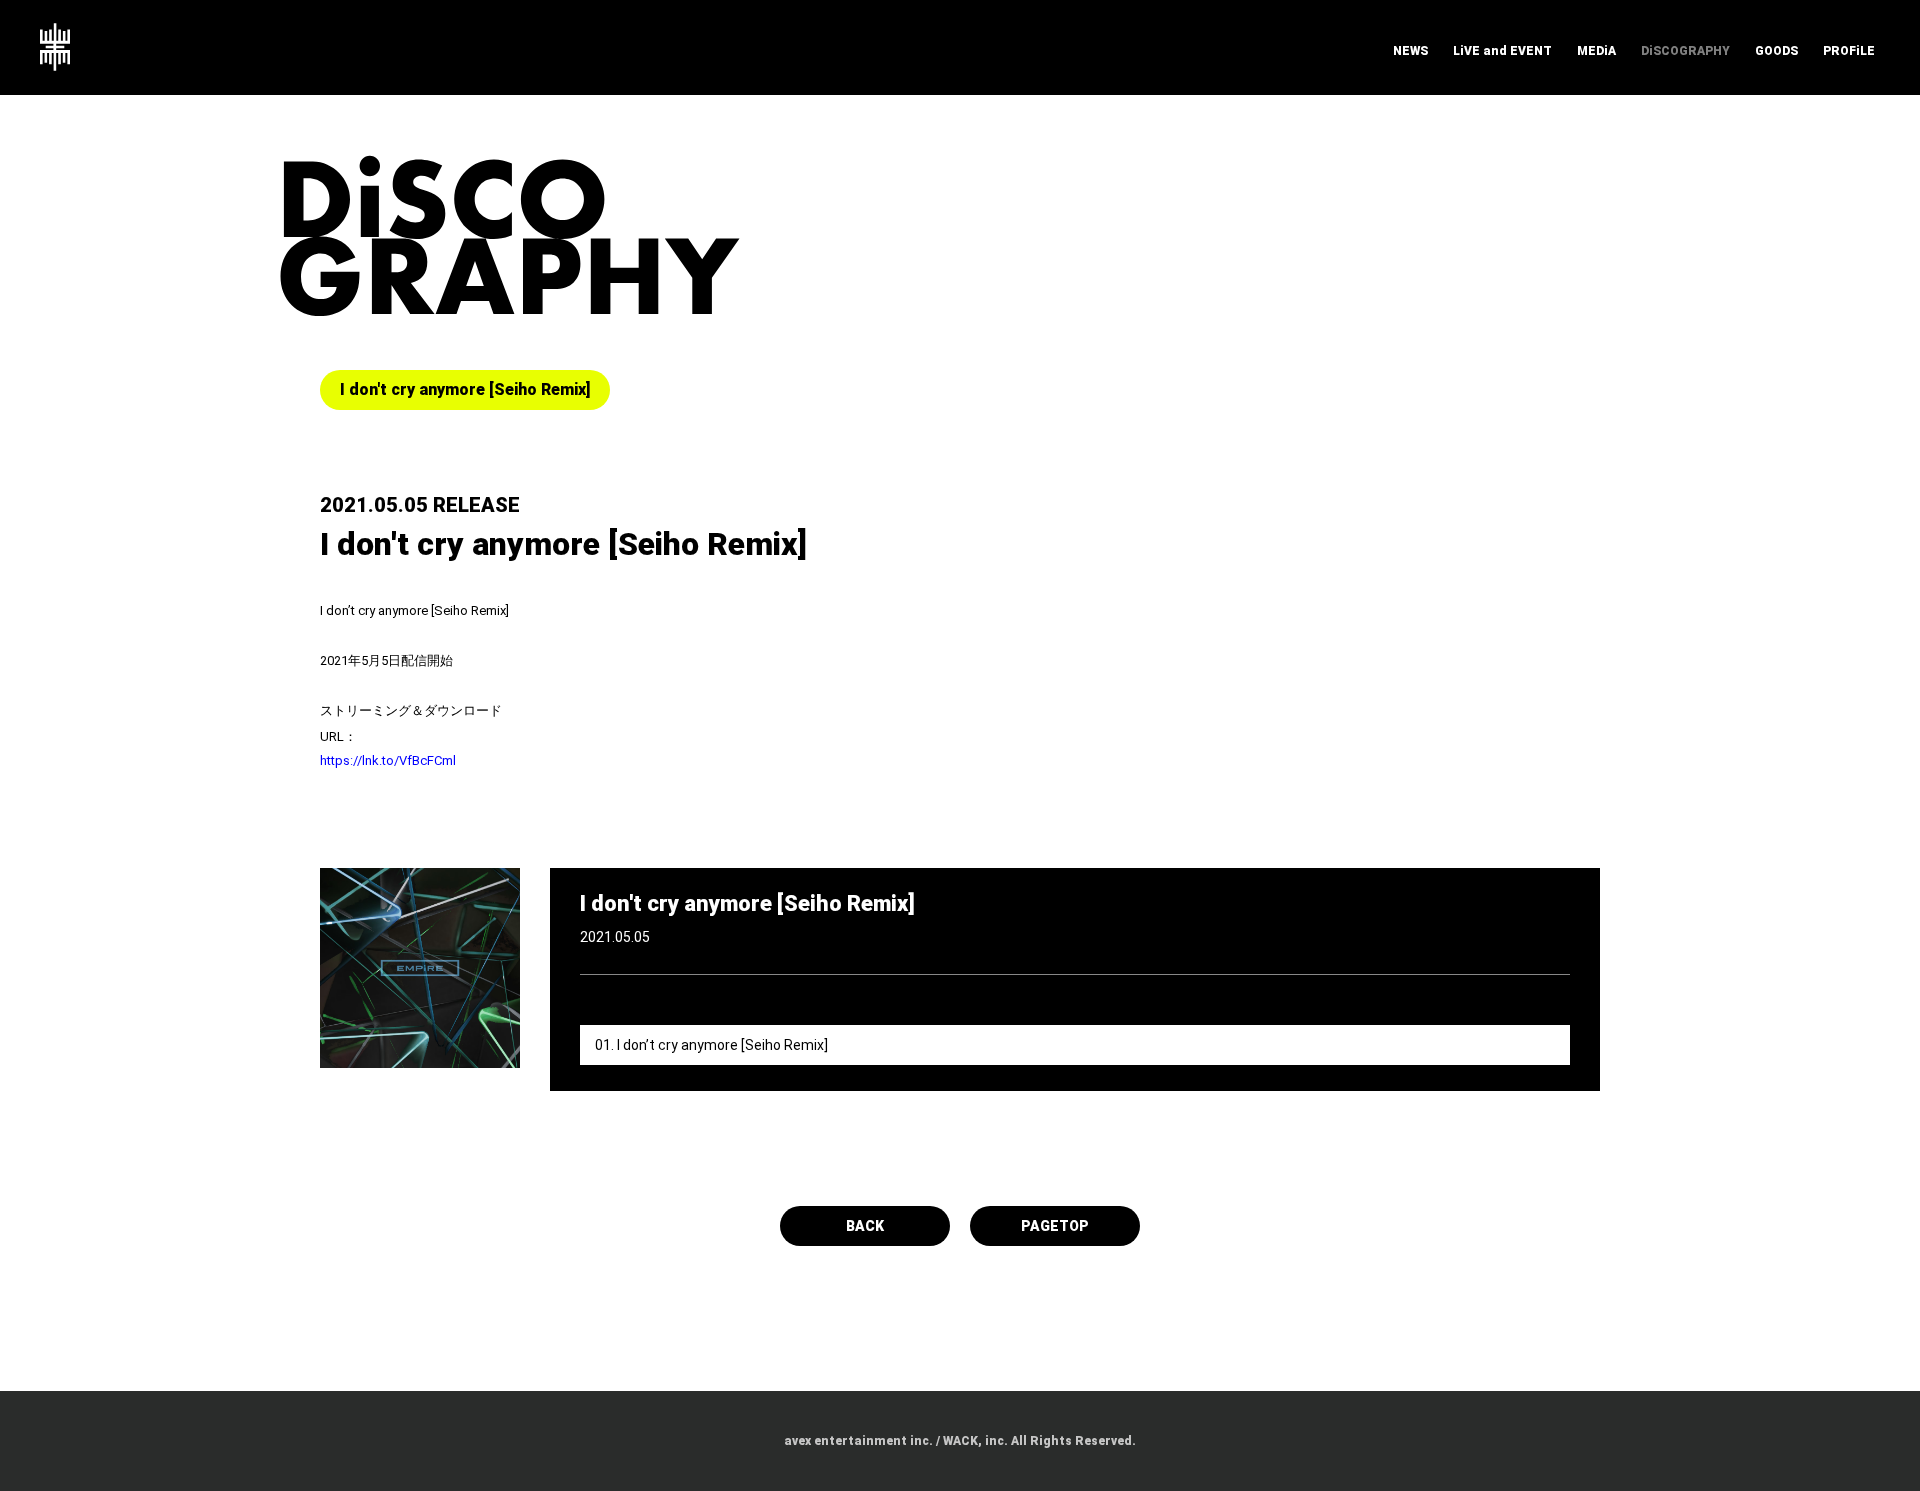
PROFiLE (1849, 51)
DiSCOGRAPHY (1685, 51)
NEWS (1410, 51)
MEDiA (1596, 51)
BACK (865, 1226)
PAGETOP (1055, 1226)
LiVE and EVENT (1502, 51)
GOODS (1776, 51)
